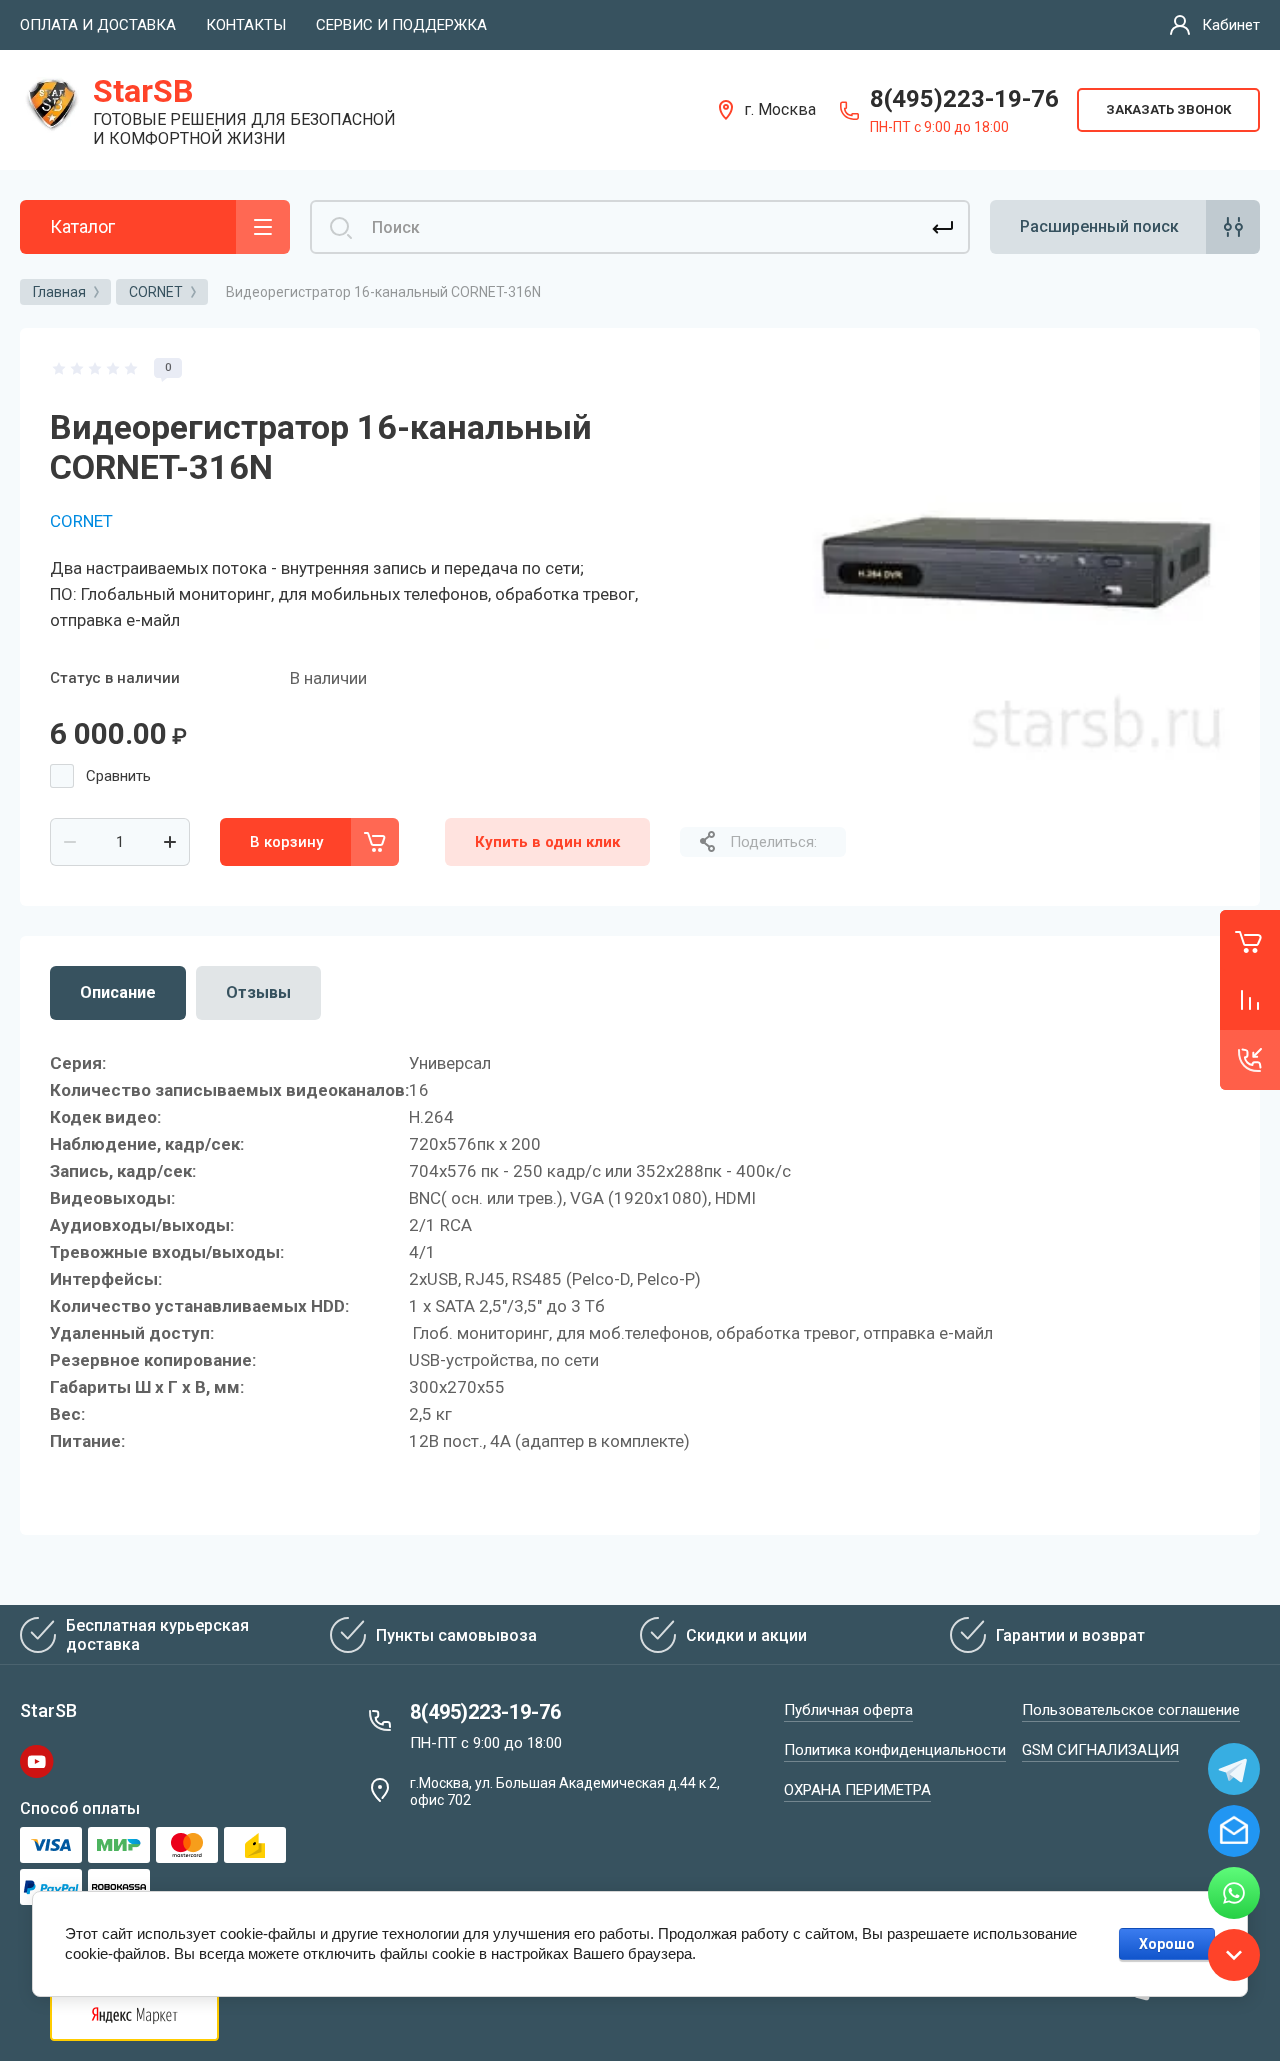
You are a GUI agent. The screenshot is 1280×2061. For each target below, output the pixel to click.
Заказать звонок (1168, 109)
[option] (1015, 573)
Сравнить (118, 776)
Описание (118, 992)
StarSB (143, 91)
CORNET (81, 521)
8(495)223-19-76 (964, 99)
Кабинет (1231, 25)
